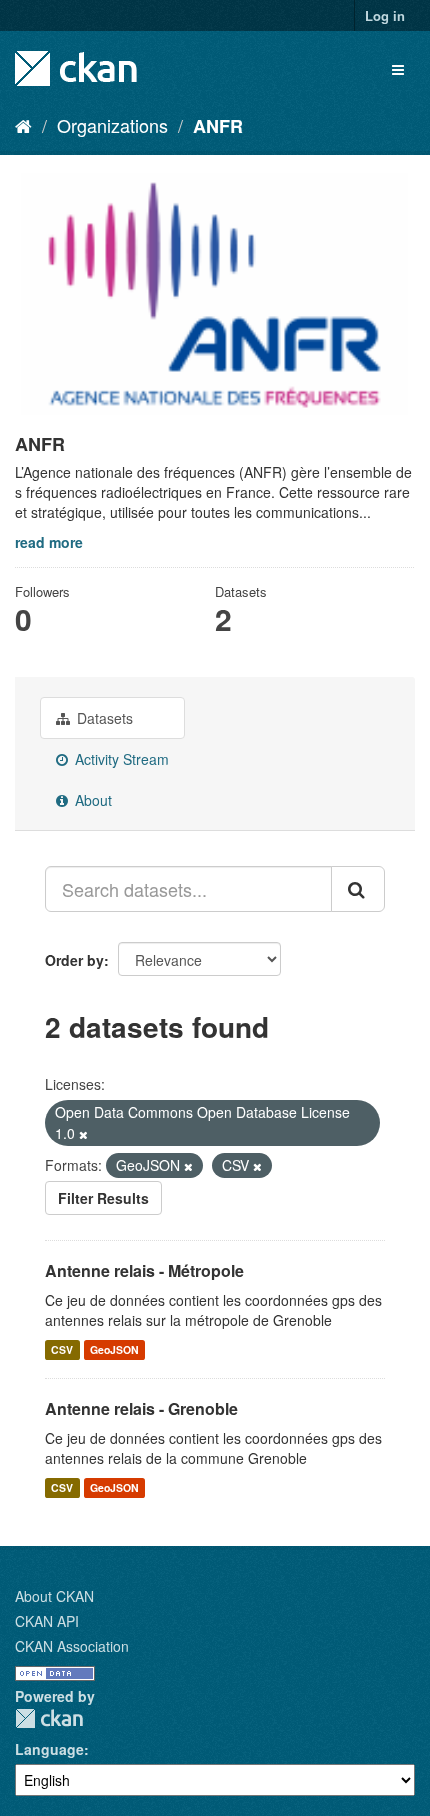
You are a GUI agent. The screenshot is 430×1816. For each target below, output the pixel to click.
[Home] (23, 125)
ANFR (218, 126)
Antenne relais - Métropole (144, 1270)
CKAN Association (72, 1646)
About (91, 800)
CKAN (49, 1718)
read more (49, 542)
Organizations (112, 125)
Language (49, 1749)
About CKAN (54, 1596)
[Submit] (358, 889)
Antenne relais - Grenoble (141, 1408)
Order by (74, 960)
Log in (385, 15)
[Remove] (83, 1134)
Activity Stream (120, 759)
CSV (62, 1349)
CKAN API (47, 1621)
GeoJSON (114, 1349)
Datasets (103, 718)
